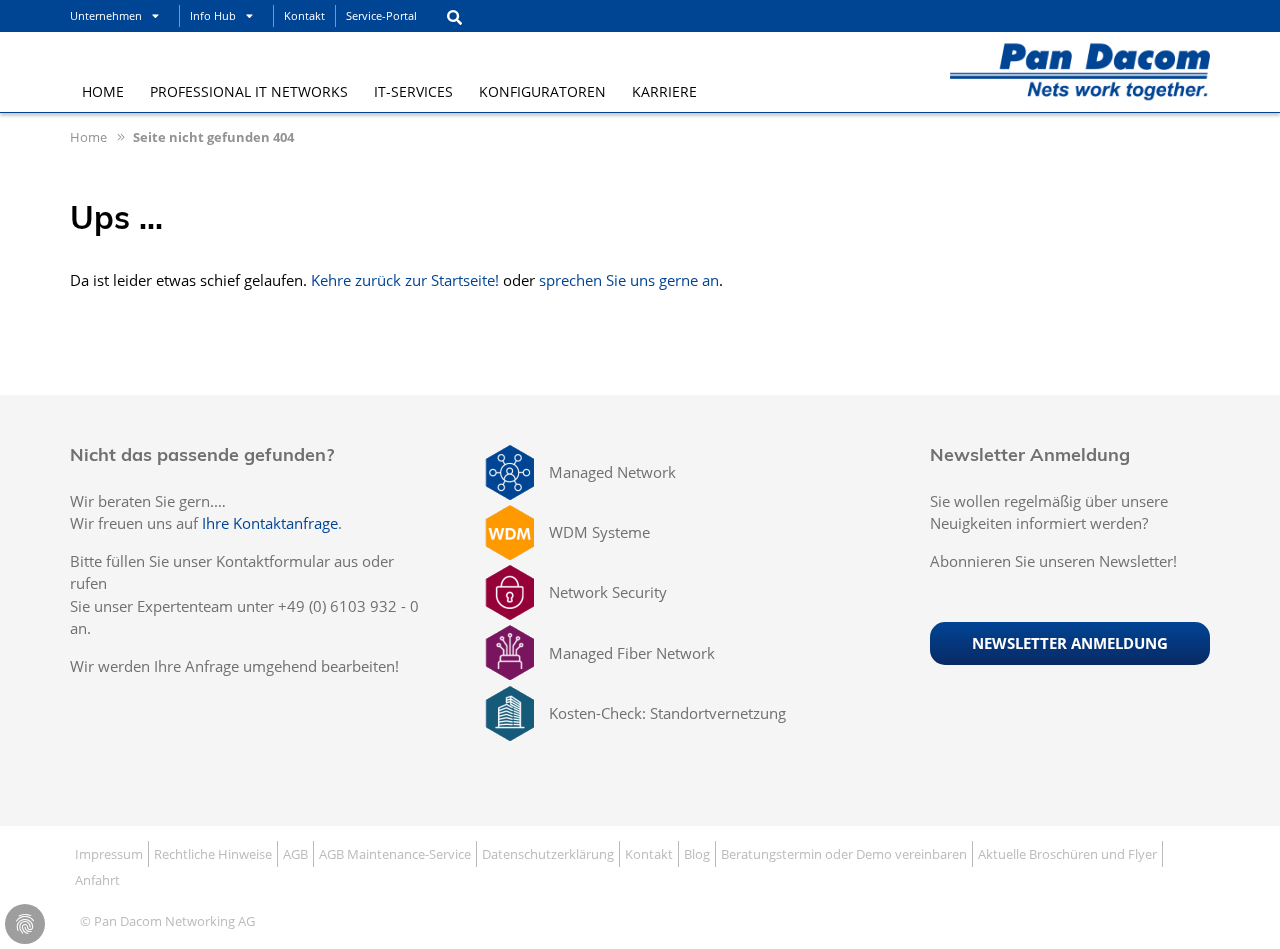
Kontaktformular (273, 561)
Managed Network (612, 472)
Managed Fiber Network (632, 653)
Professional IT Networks (249, 91)
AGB (295, 854)
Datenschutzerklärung (548, 854)
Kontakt (304, 15)
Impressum (109, 854)
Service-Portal (381, 15)
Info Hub (213, 15)
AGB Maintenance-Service (395, 854)
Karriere (664, 91)
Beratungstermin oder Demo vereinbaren (844, 854)
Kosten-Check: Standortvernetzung (667, 713)
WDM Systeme (599, 532)
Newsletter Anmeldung (1070, 643)
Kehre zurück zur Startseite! (405, 280)
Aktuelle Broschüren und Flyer (1067, 854)
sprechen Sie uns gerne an (629, 280)
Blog (697, 854)
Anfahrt (97, 880)
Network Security (608, 592)
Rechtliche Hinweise (213, 854)
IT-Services (413, 91)
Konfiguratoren (542, 91)
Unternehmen (106, 15)
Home (103, 91)
